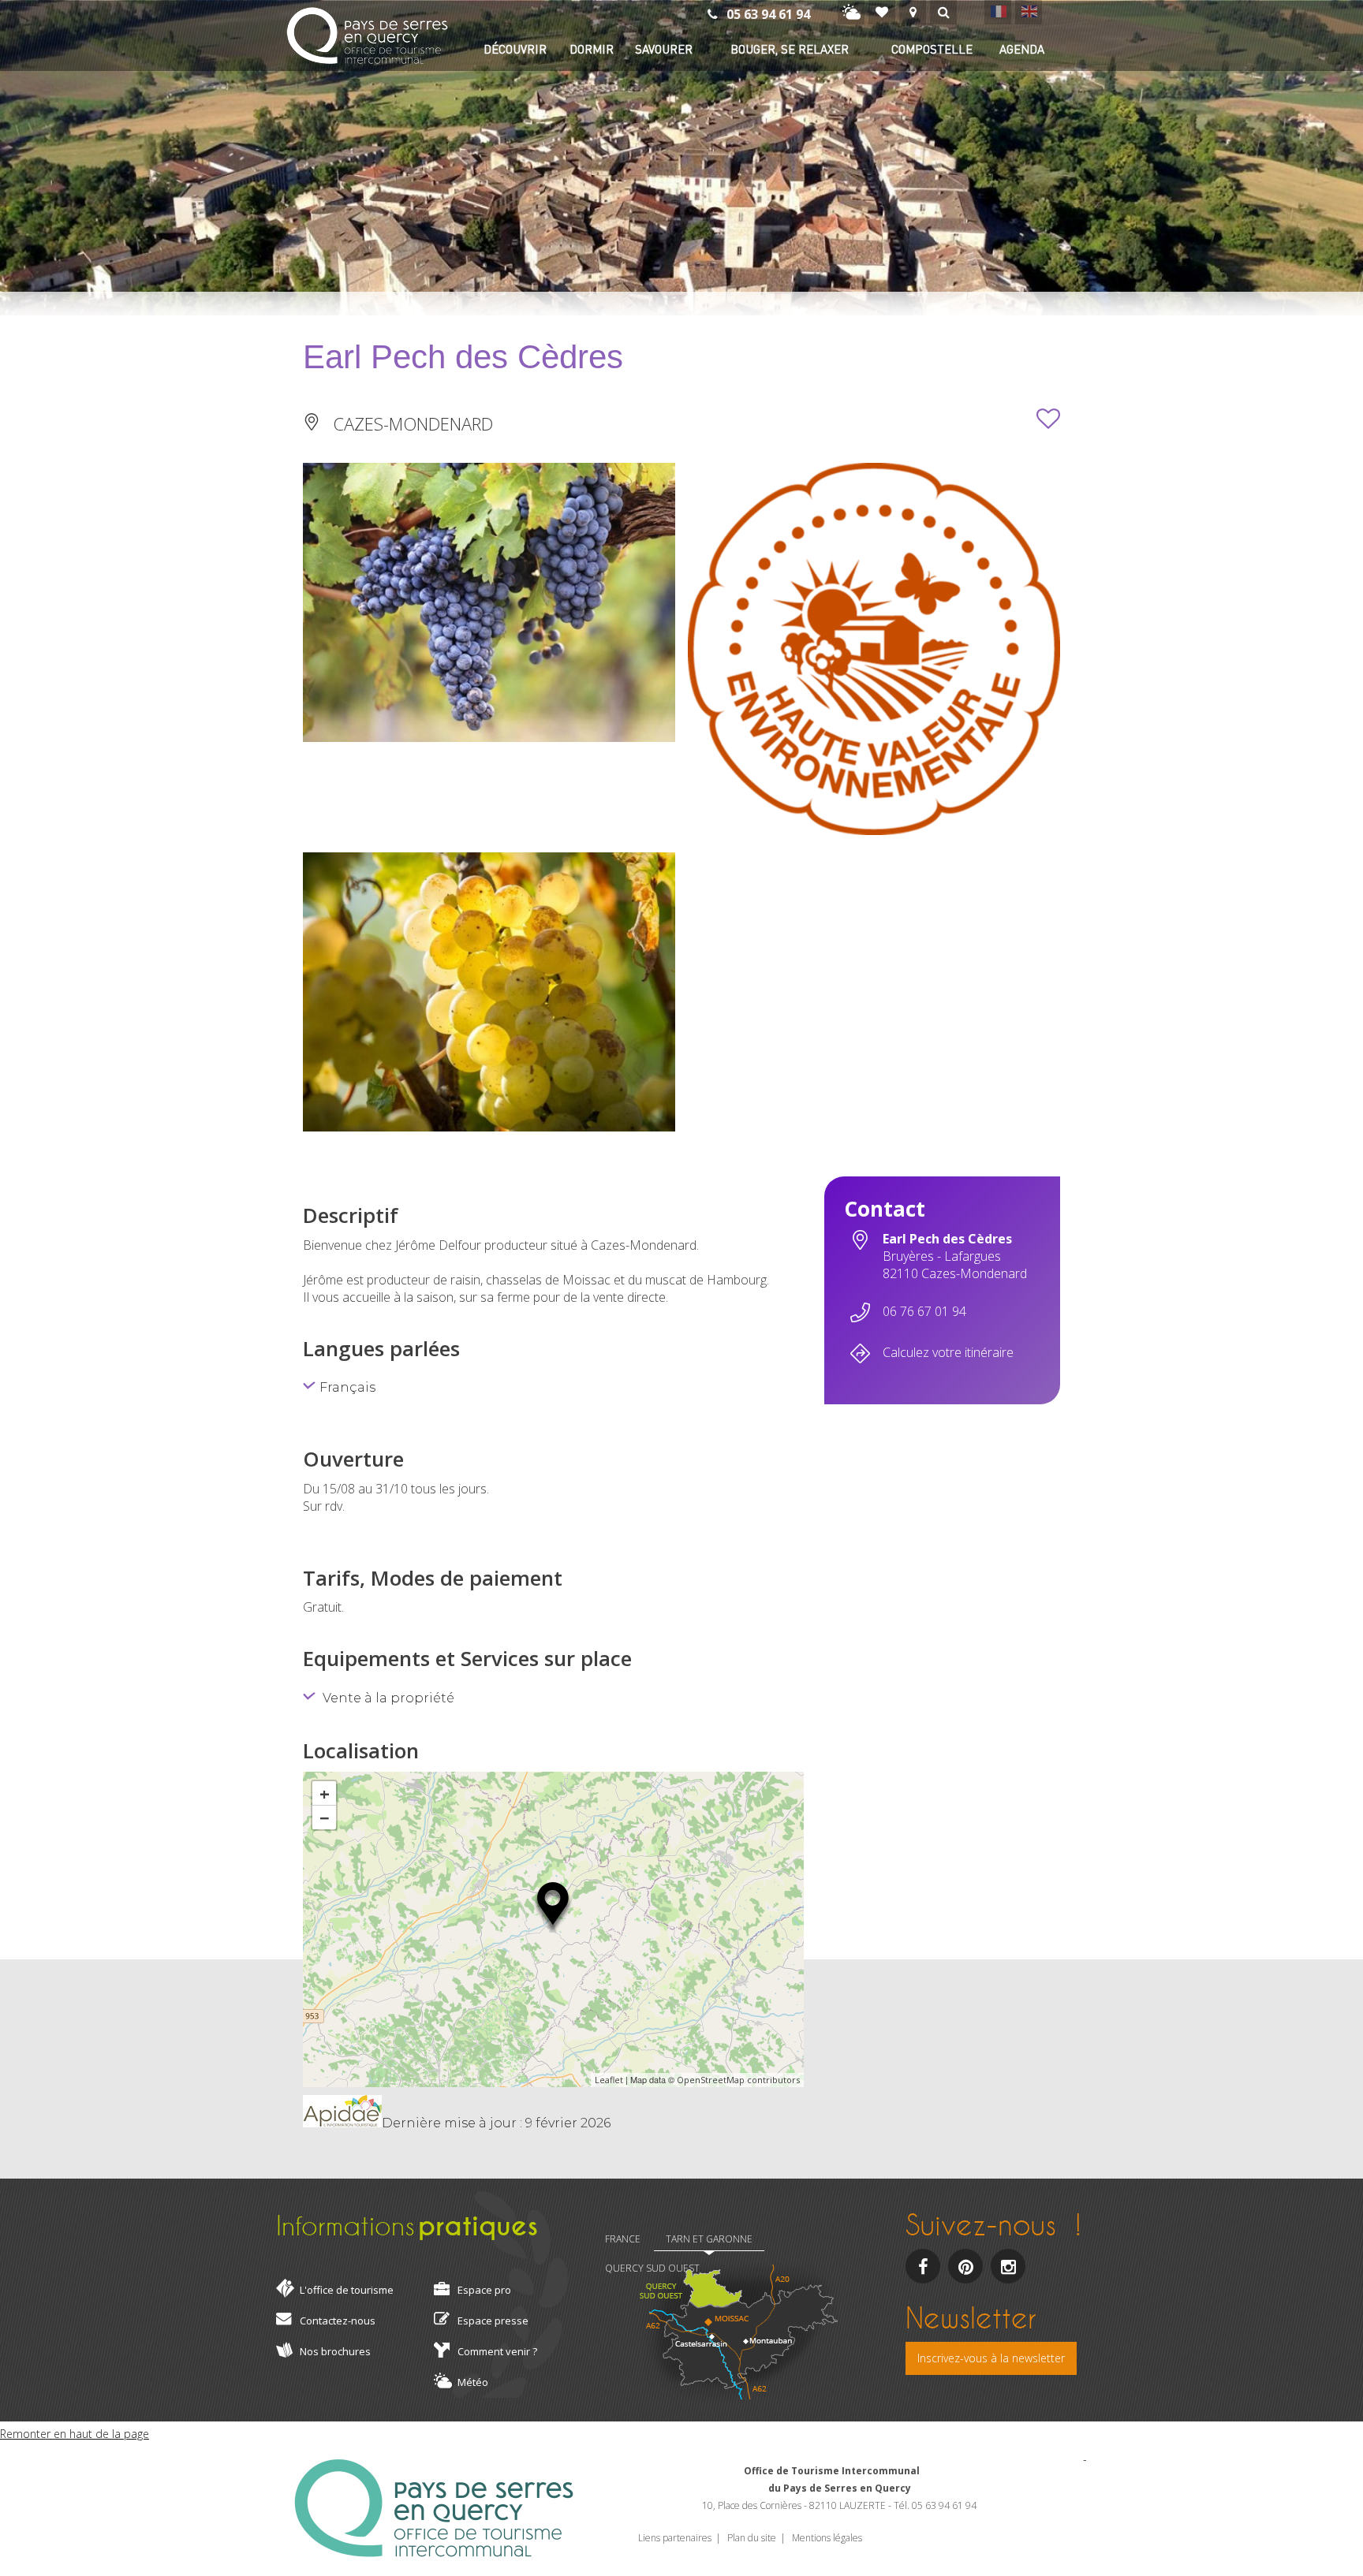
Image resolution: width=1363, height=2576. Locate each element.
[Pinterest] (965, 2266)
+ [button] (325, 1793)
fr (998, 11)
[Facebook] (923, 2266)
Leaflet (609, 2080)
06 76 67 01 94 (924, 1311)
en (1029, 11)
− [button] (325, 1817)
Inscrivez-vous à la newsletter (991, 2358)
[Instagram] (1008, 2266)
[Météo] (851, 12)
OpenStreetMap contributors (738, 2080)
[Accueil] (367, 37)
